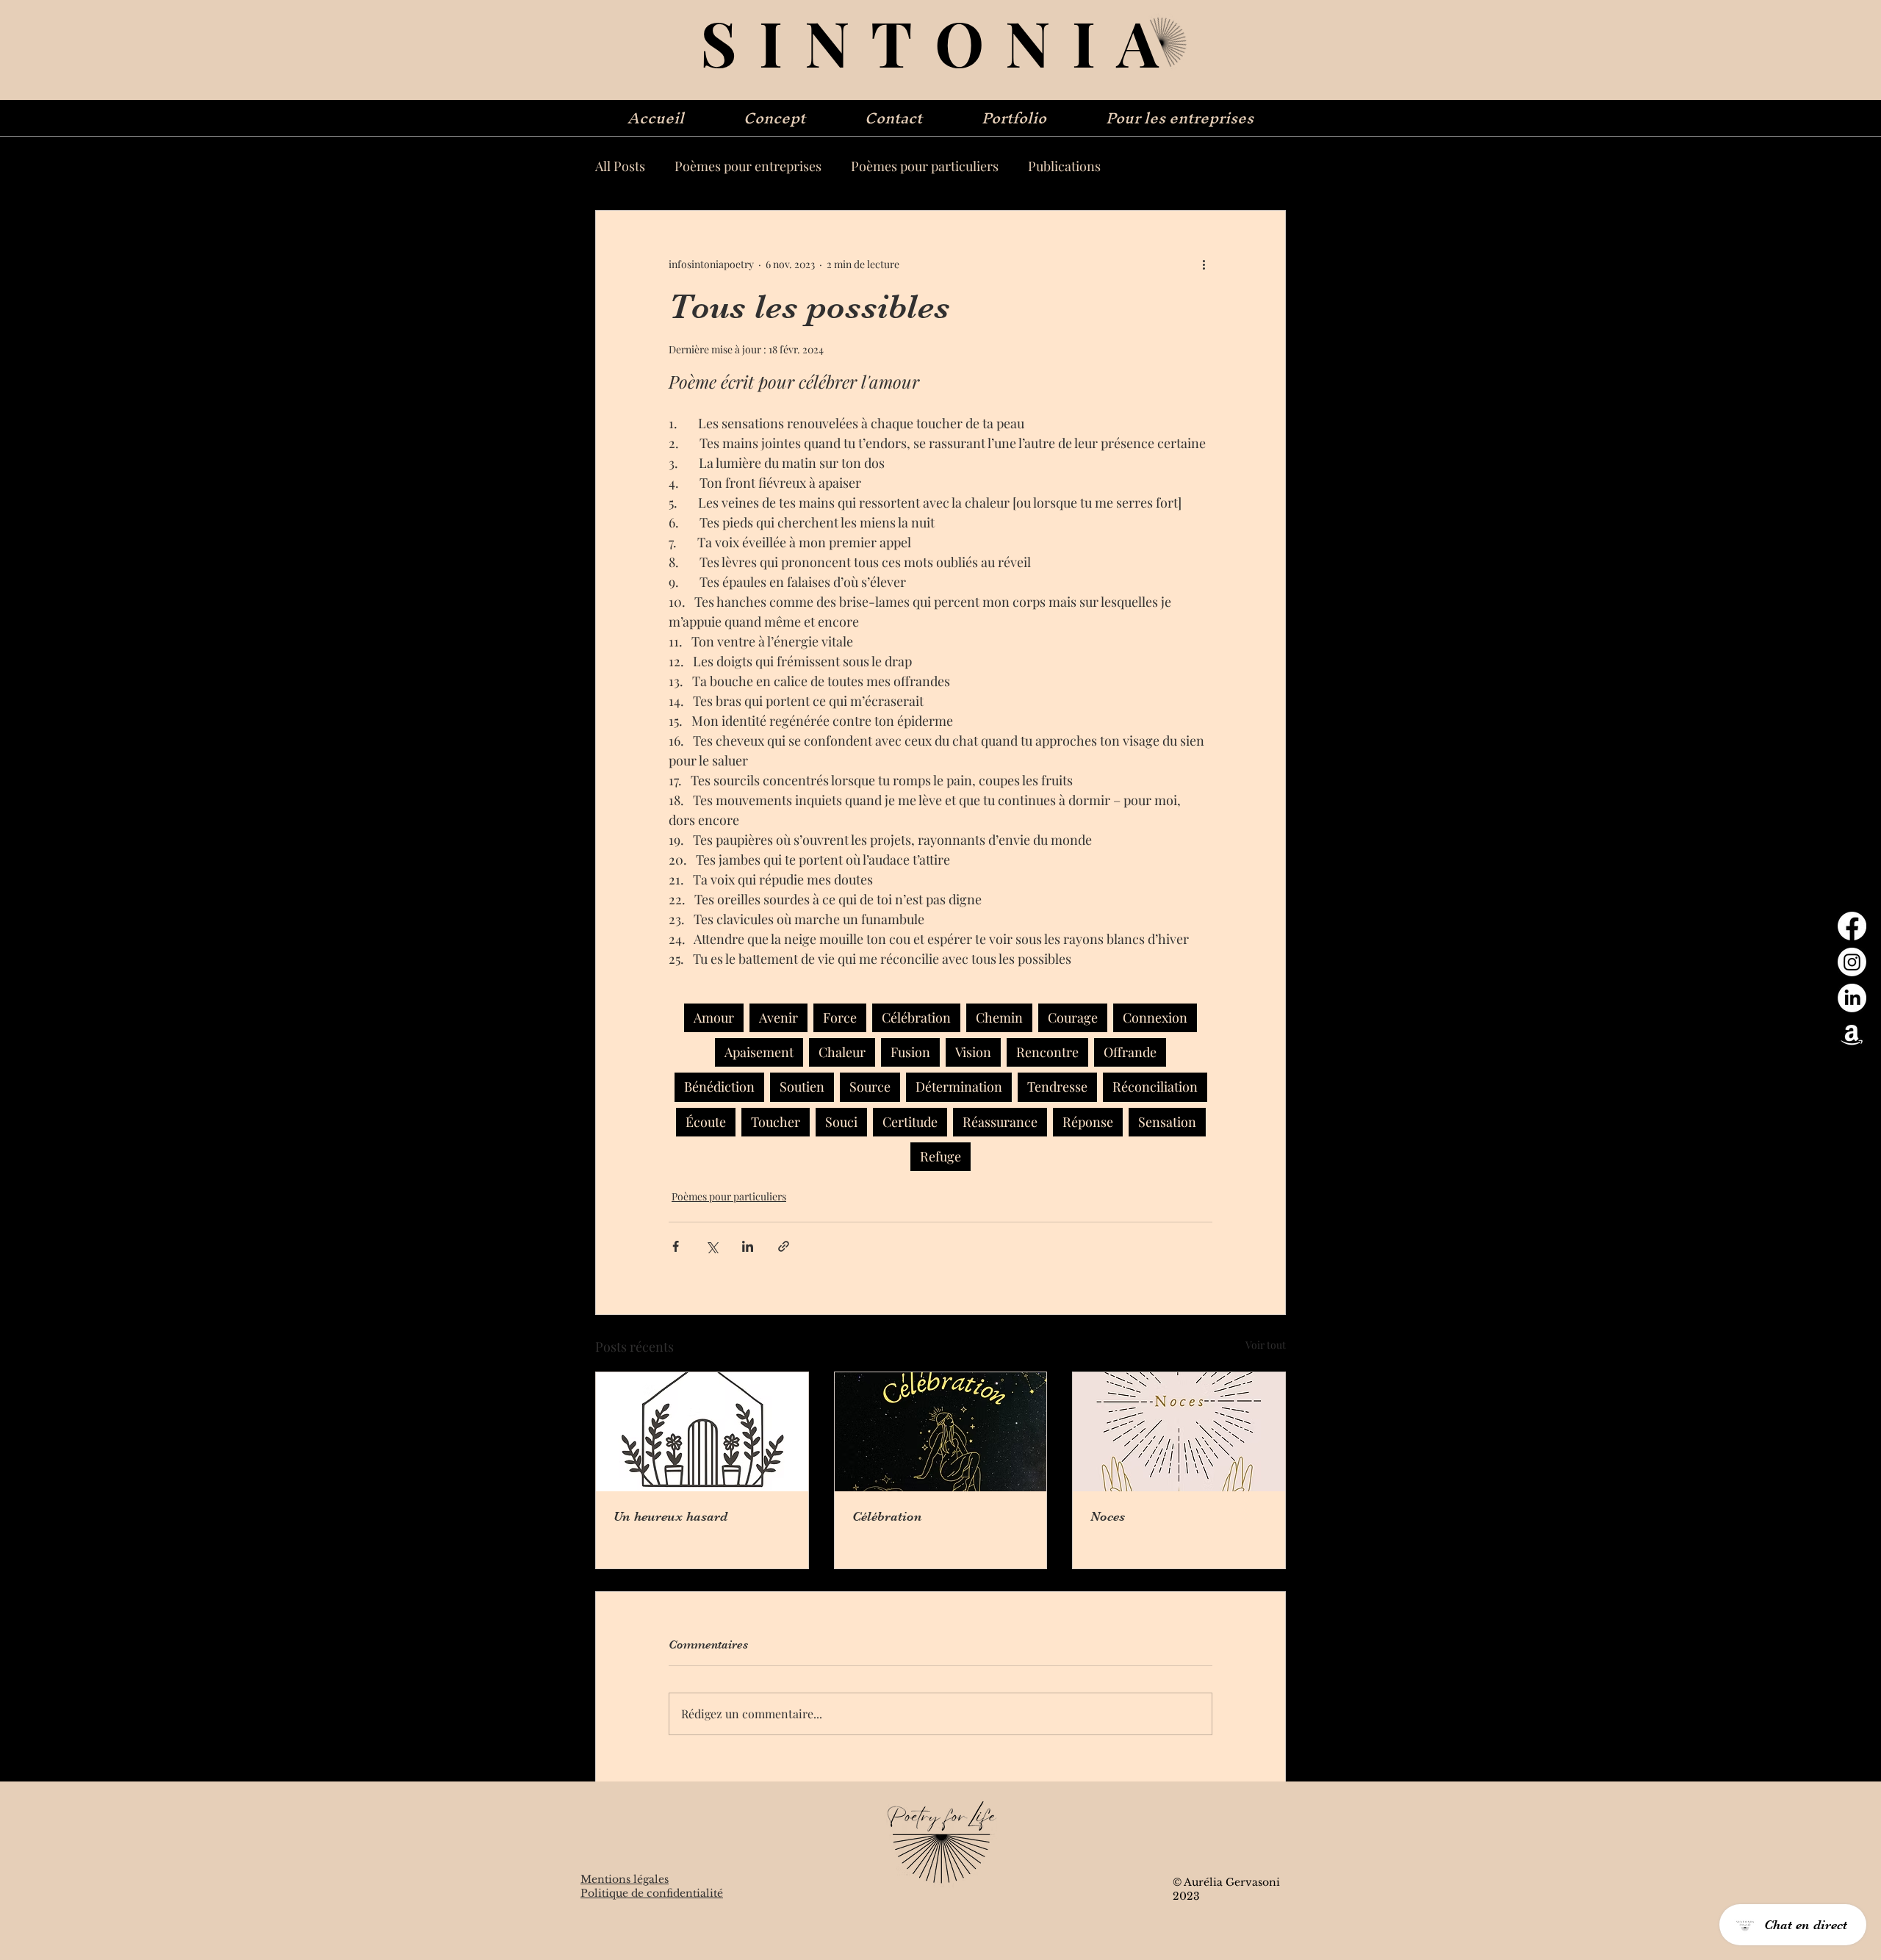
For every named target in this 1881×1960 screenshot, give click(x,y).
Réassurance (1000, 1122)
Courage (1073, 1017)
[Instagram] (1852, 962)
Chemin (999, 1017)
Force (840, 1017)
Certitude (910, 1122)
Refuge (940, 1156)
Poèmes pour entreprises (748, 166)
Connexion (1155, 1017)
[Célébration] (941, 1432)
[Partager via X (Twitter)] (712, 1246)
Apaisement (759, 1052)
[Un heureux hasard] (702, 1432)
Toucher (776, 1122)
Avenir (778, 1017)
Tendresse (1057, 1087)
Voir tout (1266, 1345)
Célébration (916, 1017)
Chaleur (842, 1052)
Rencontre (1047, 1052)
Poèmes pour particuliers (925, 166)
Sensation (1167, 1122)
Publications (1064, 166)
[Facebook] (1852, 926)
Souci (841, 1122)
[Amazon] (1852, 1034)
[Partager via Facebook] (676, 1246)
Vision (973, 1052)
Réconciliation (1155, 1087)
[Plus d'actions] (1204, 264)
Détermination (959, 1087)
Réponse (1088, 1122)
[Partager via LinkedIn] (748, 1246)
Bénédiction (719, 1087)
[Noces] (1179, 1432)
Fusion (910, 1052)
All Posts (620, 166)
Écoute (706, 1122)
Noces (1108, 1516)
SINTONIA (940, 42)
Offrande (1130, 1052)
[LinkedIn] (1852, 998)
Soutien (802, 1087)
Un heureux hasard (670, 1516)
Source (870, 1087)
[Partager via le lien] (784, 1246)
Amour (714, 1017)
